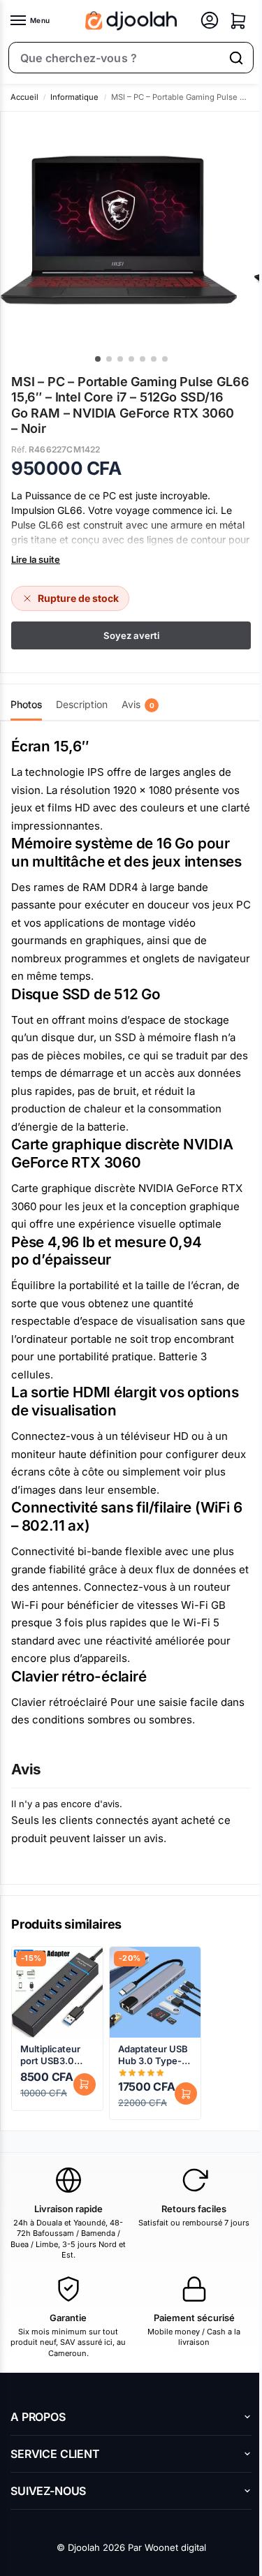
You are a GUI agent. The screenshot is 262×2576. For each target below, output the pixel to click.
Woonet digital (175, 2547)
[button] (238, 21)
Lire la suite (36, 559)
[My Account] (210, 21)
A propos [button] (38, 2417)
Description (82, 704)
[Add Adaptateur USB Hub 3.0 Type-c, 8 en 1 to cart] (186, 2093)
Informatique (74, 97)
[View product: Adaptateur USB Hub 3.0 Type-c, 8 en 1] (155, 1992)
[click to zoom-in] (119, 230)
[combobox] (115, 58)
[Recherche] (236, 58)
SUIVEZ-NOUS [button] (48, 2491)
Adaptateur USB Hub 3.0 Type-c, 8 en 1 (154, 2055)
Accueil (24, 97)
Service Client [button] (55, 2454)
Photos (26, 704)
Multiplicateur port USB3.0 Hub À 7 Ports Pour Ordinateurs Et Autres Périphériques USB (52, 2055)
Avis (138, 704)
